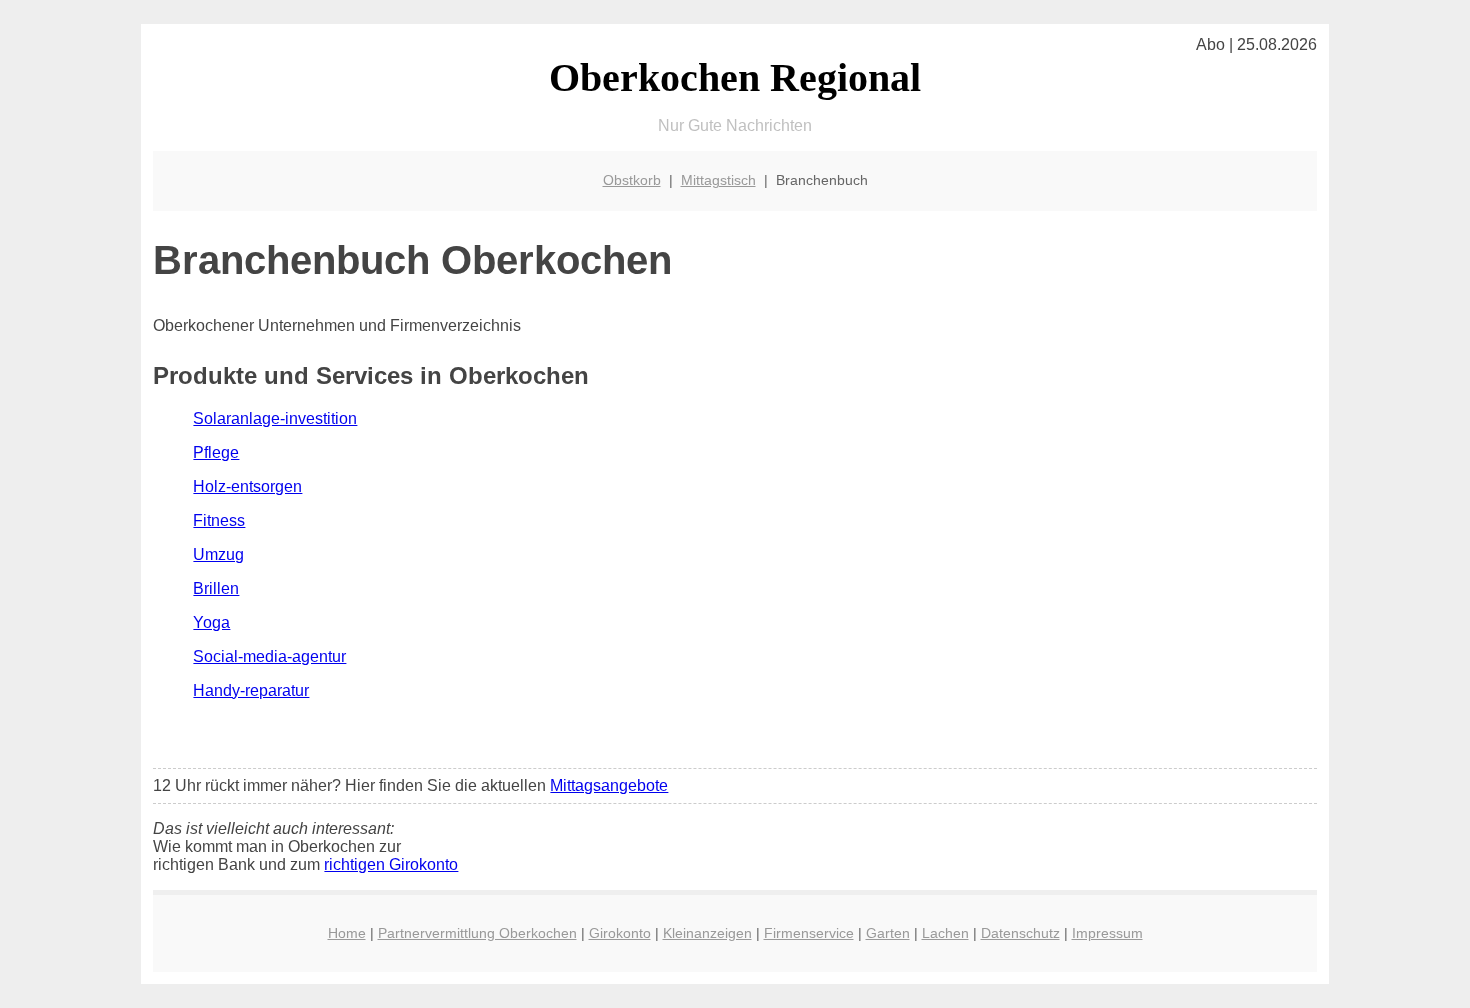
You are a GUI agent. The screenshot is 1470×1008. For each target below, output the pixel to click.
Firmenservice (809, 933)
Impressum (1107, 933)
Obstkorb (632, 180)
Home (347, 933)
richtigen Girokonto (391, 864)
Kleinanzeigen (707, 933)
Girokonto (620, 933)
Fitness (219, 520)
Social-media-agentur (269, 656)
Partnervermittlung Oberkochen (477, 933)
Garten (888, 933)
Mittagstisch (718, 180)
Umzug (218, 554)
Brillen (216, 588)
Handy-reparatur (251, 690)
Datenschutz (1020, 933)
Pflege (216, 452)
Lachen (945, 933)
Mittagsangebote (609, 785)
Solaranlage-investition (275, 418)
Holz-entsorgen (247, 486)
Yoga (211, 622)
